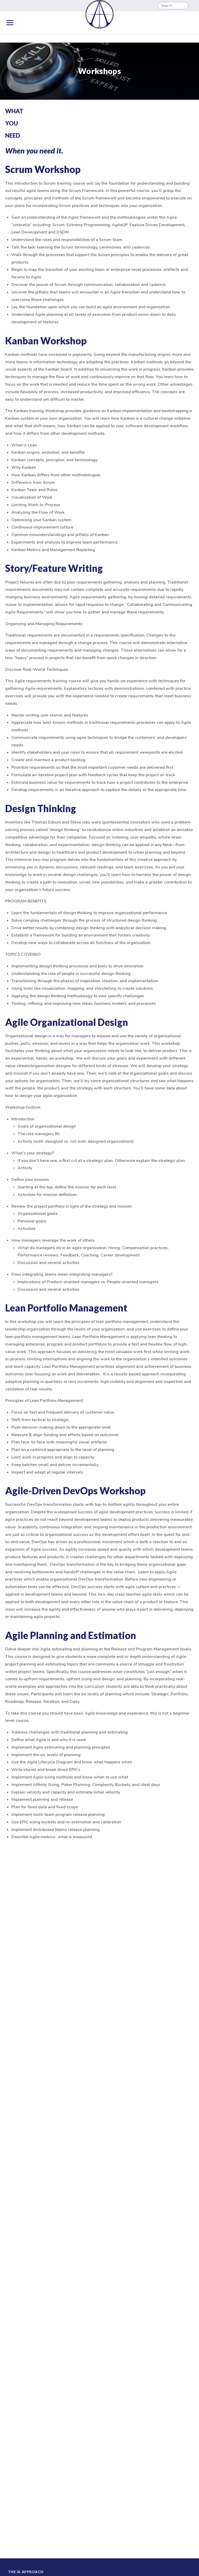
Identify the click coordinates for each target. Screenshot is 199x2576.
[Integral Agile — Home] (99, 14)
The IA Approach (26, 2572)
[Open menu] (10, 23)
